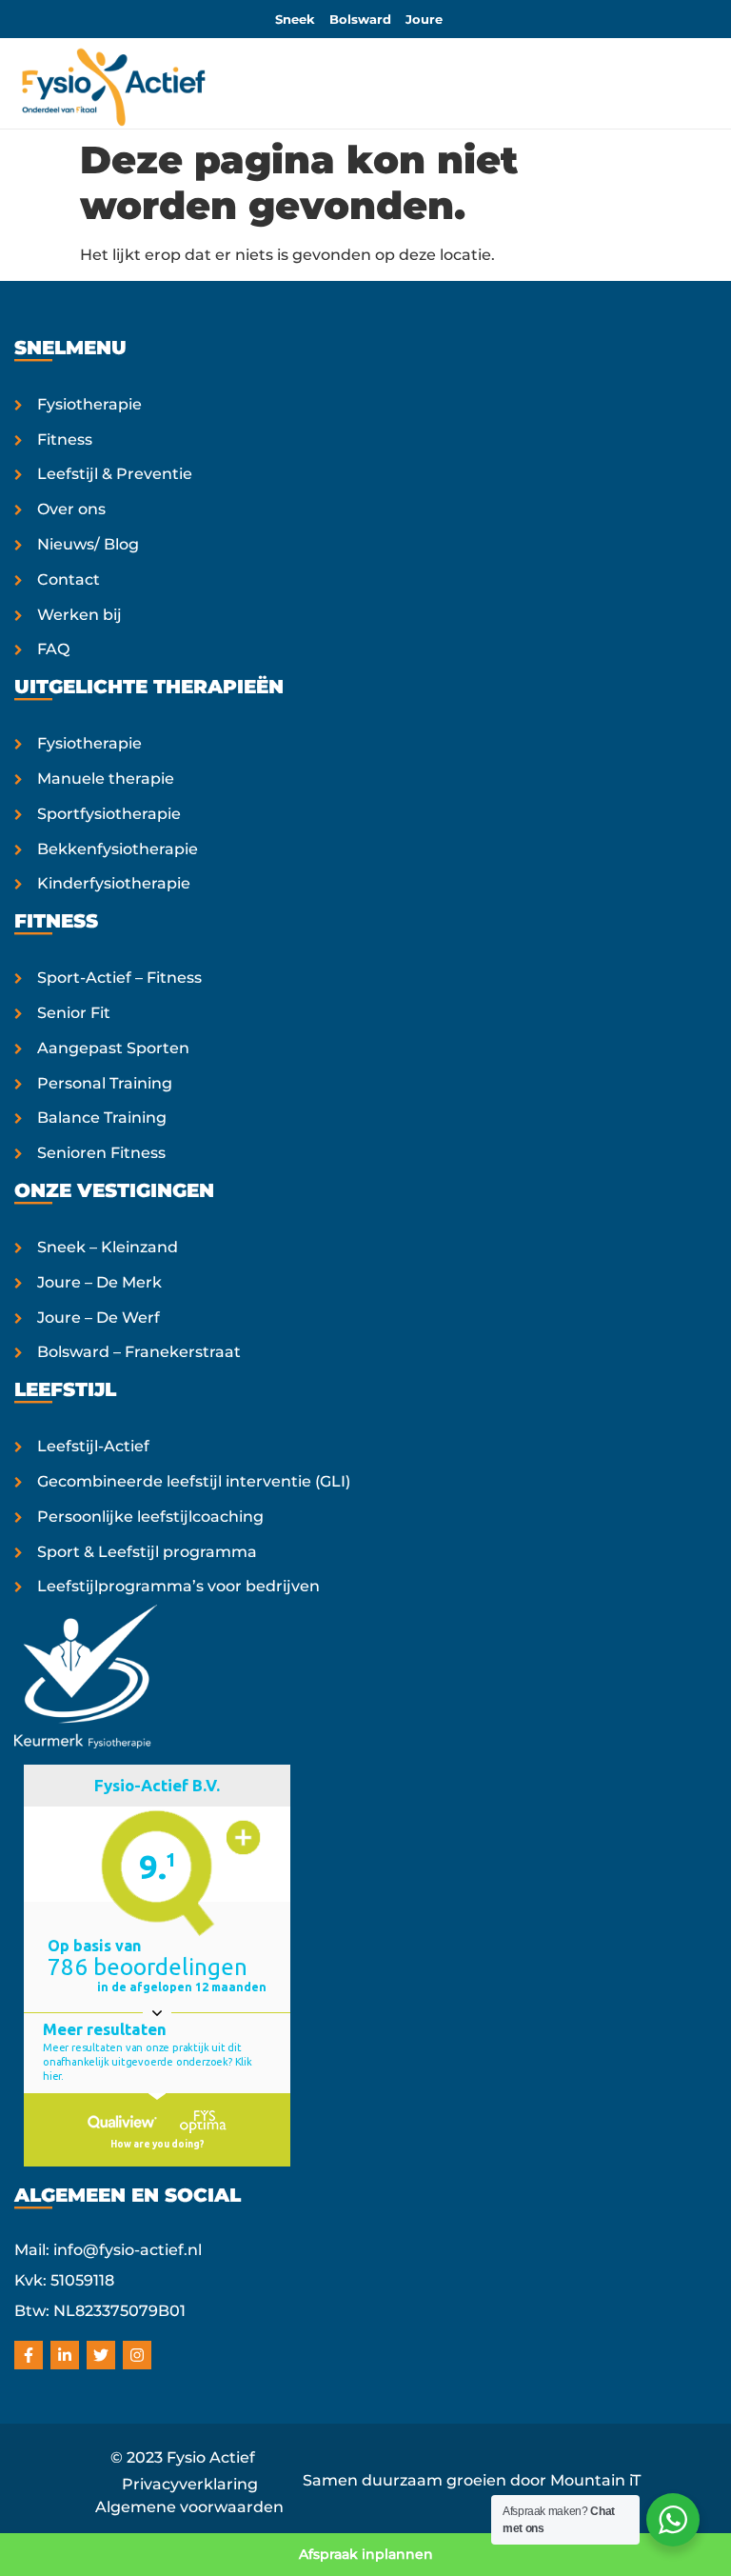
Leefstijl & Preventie (115, 474)
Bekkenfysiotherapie (118, 849)
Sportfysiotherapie (109, 814)
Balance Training (102, 1118)
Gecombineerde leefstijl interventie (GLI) (194, 1481)
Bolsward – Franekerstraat (139, 1352)
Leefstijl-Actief (93, 1446)
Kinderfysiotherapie (114, 883)
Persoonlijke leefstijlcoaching (150, 1517)
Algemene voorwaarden (189, 2507)
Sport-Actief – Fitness (119, 978)
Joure (424, 19)
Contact (69, 579)
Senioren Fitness (101, 1153)
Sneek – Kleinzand (108, 1247)
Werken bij (79, 615)
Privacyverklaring (190, 2484)
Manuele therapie (106, 779)
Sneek (295, 19)
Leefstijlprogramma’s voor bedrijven (178, 1586)
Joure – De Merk (99, 1282)
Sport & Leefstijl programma (147, 1552)
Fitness (65, 439)
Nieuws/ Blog (88, 544)
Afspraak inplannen (366, 2554)
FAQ (53, 649)
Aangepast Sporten (113, 1048)
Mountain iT (595, 2480)
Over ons (71, 509)
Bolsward (360, 19)
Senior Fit (74, 1013)
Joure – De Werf (99, 1318)
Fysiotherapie (89, 404)
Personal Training (105, 1083)
